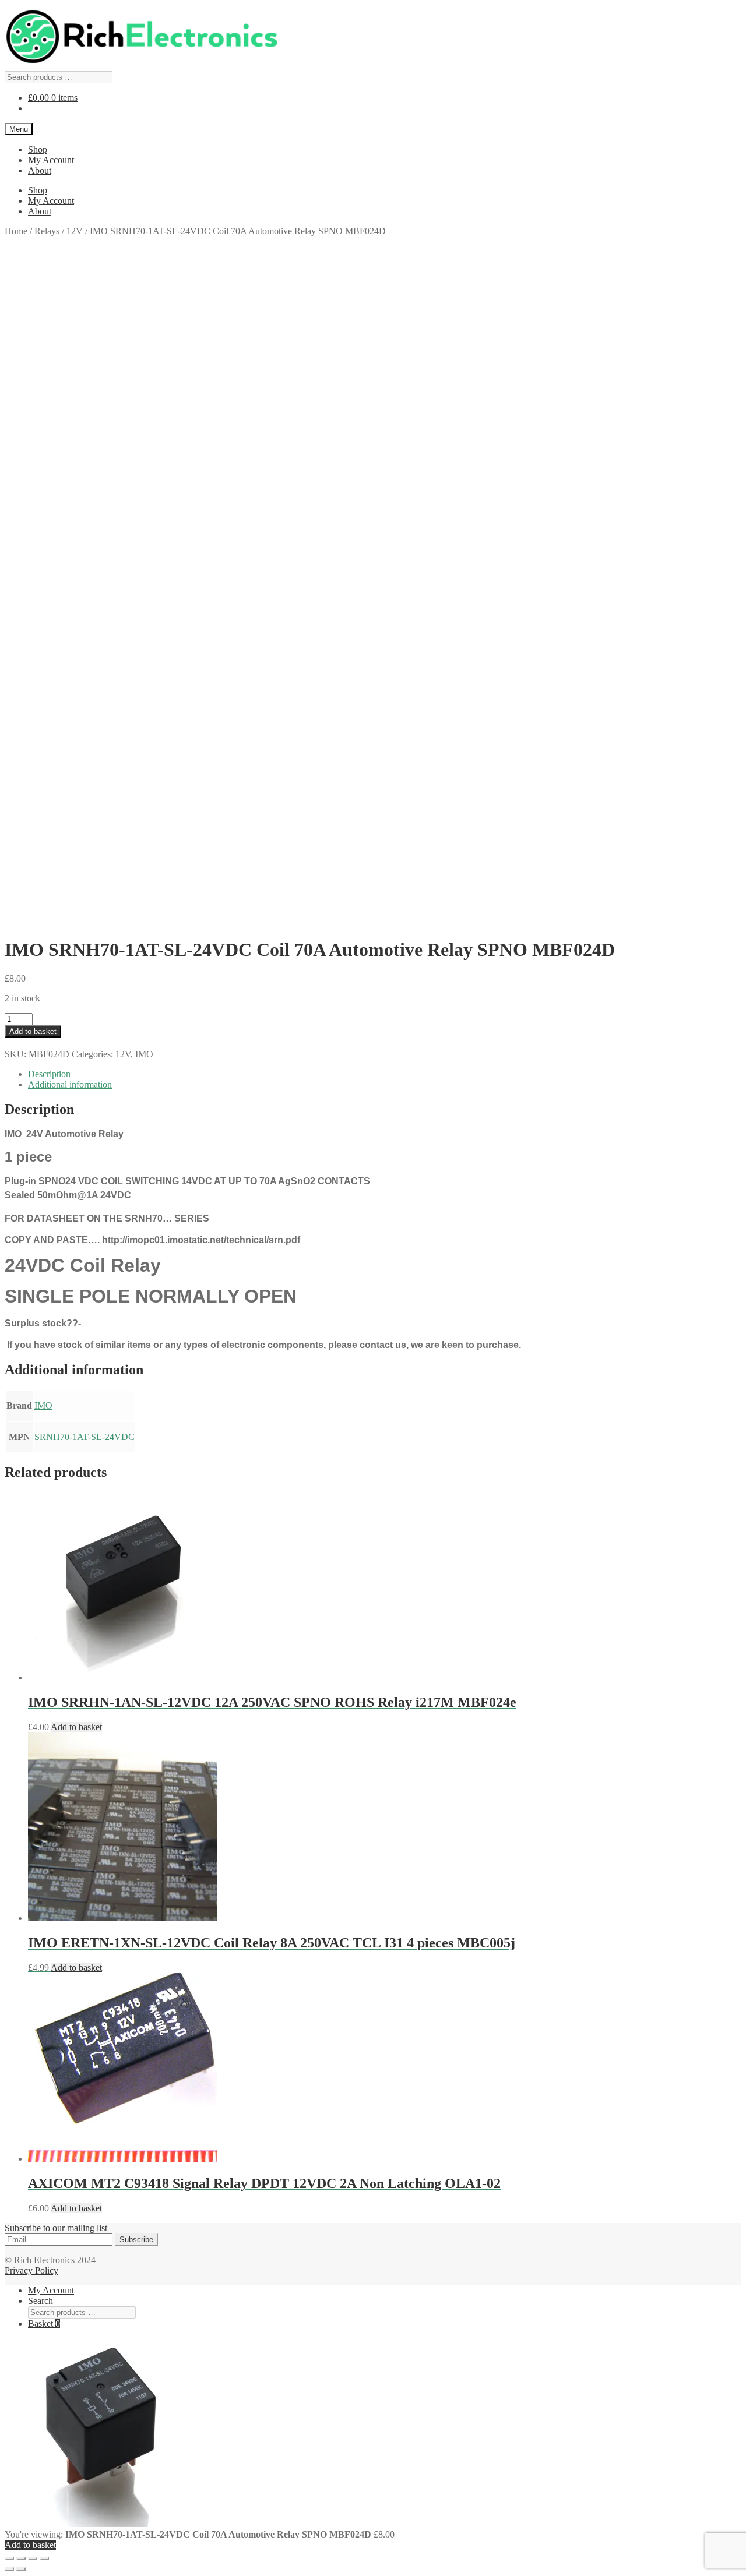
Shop (38, 149)
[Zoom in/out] (9, 2559)
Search (41, 2301)
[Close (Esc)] (44, 2559)
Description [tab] (49, 1074)
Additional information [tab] (70, 1084)
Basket (44, 2323)
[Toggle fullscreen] (21, 2559)
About (40, 170)
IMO (144, 1054)
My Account (51, 160)
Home (16, 231)
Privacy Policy (31, 2270)
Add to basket (33, 1031)
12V (75, 231)
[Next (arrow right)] (21, 2569)
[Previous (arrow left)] (9, 2569)
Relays (47, 231)
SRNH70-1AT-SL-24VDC (85, 1437)
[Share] (33, 2559)
